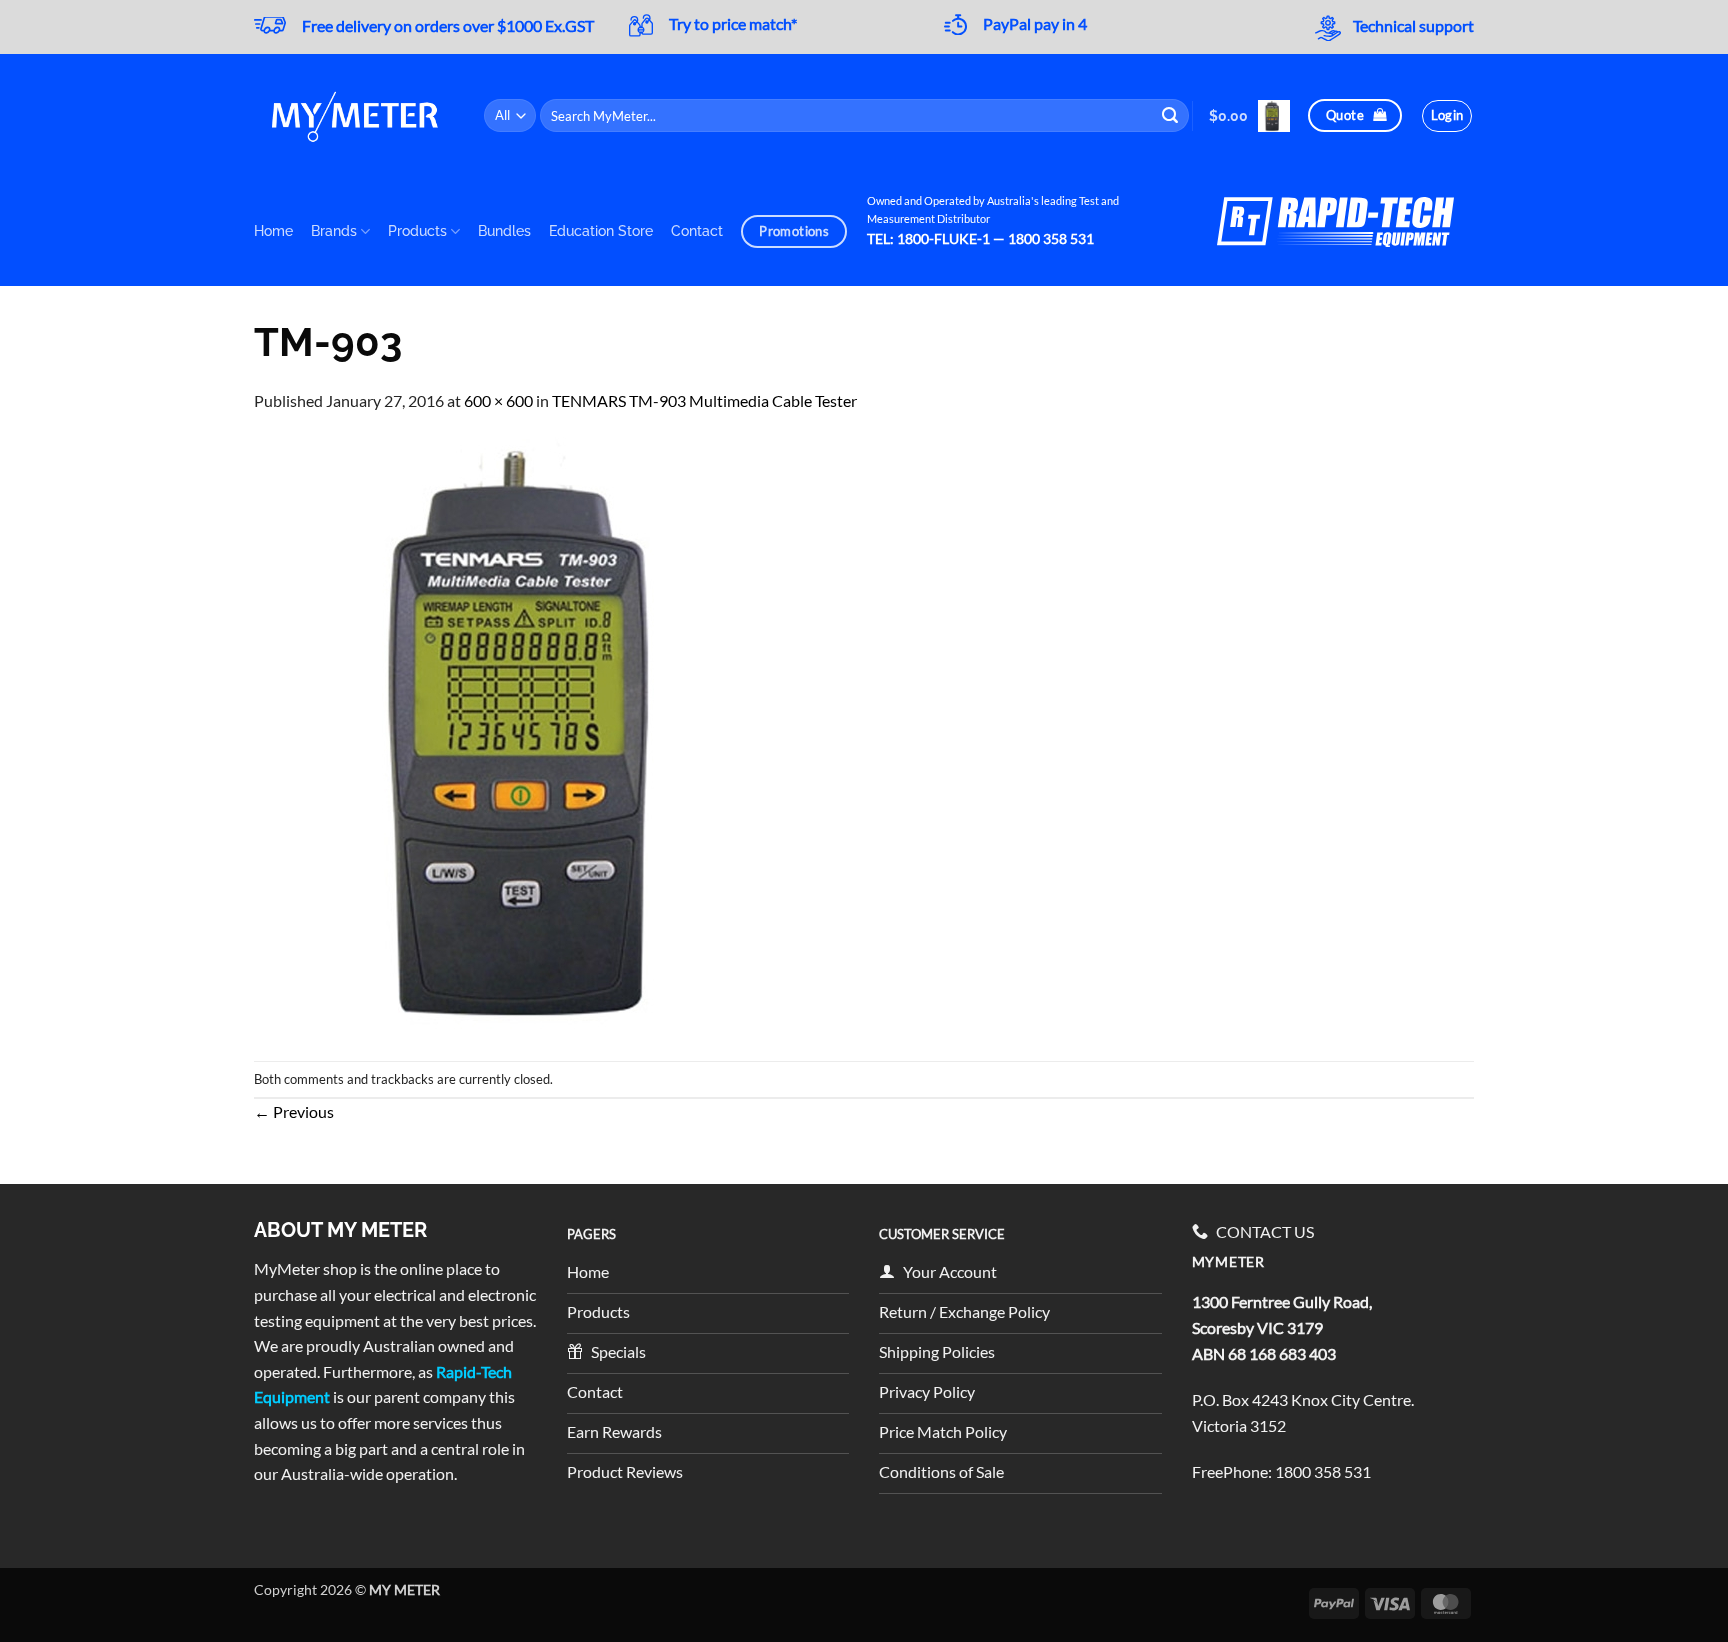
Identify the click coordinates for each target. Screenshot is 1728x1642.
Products (417, 230)
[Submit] (1171, 116)
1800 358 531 (1323, 1471)
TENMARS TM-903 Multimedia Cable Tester (704, 400)
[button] (1249, 116)
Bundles (504, 230)
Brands (334, 230)
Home (273, 230)
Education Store (601, 230)
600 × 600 (498, 400)
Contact (697, 230)
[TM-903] (554, 734)
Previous (294, 1111)
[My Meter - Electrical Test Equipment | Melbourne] (354, 115)
